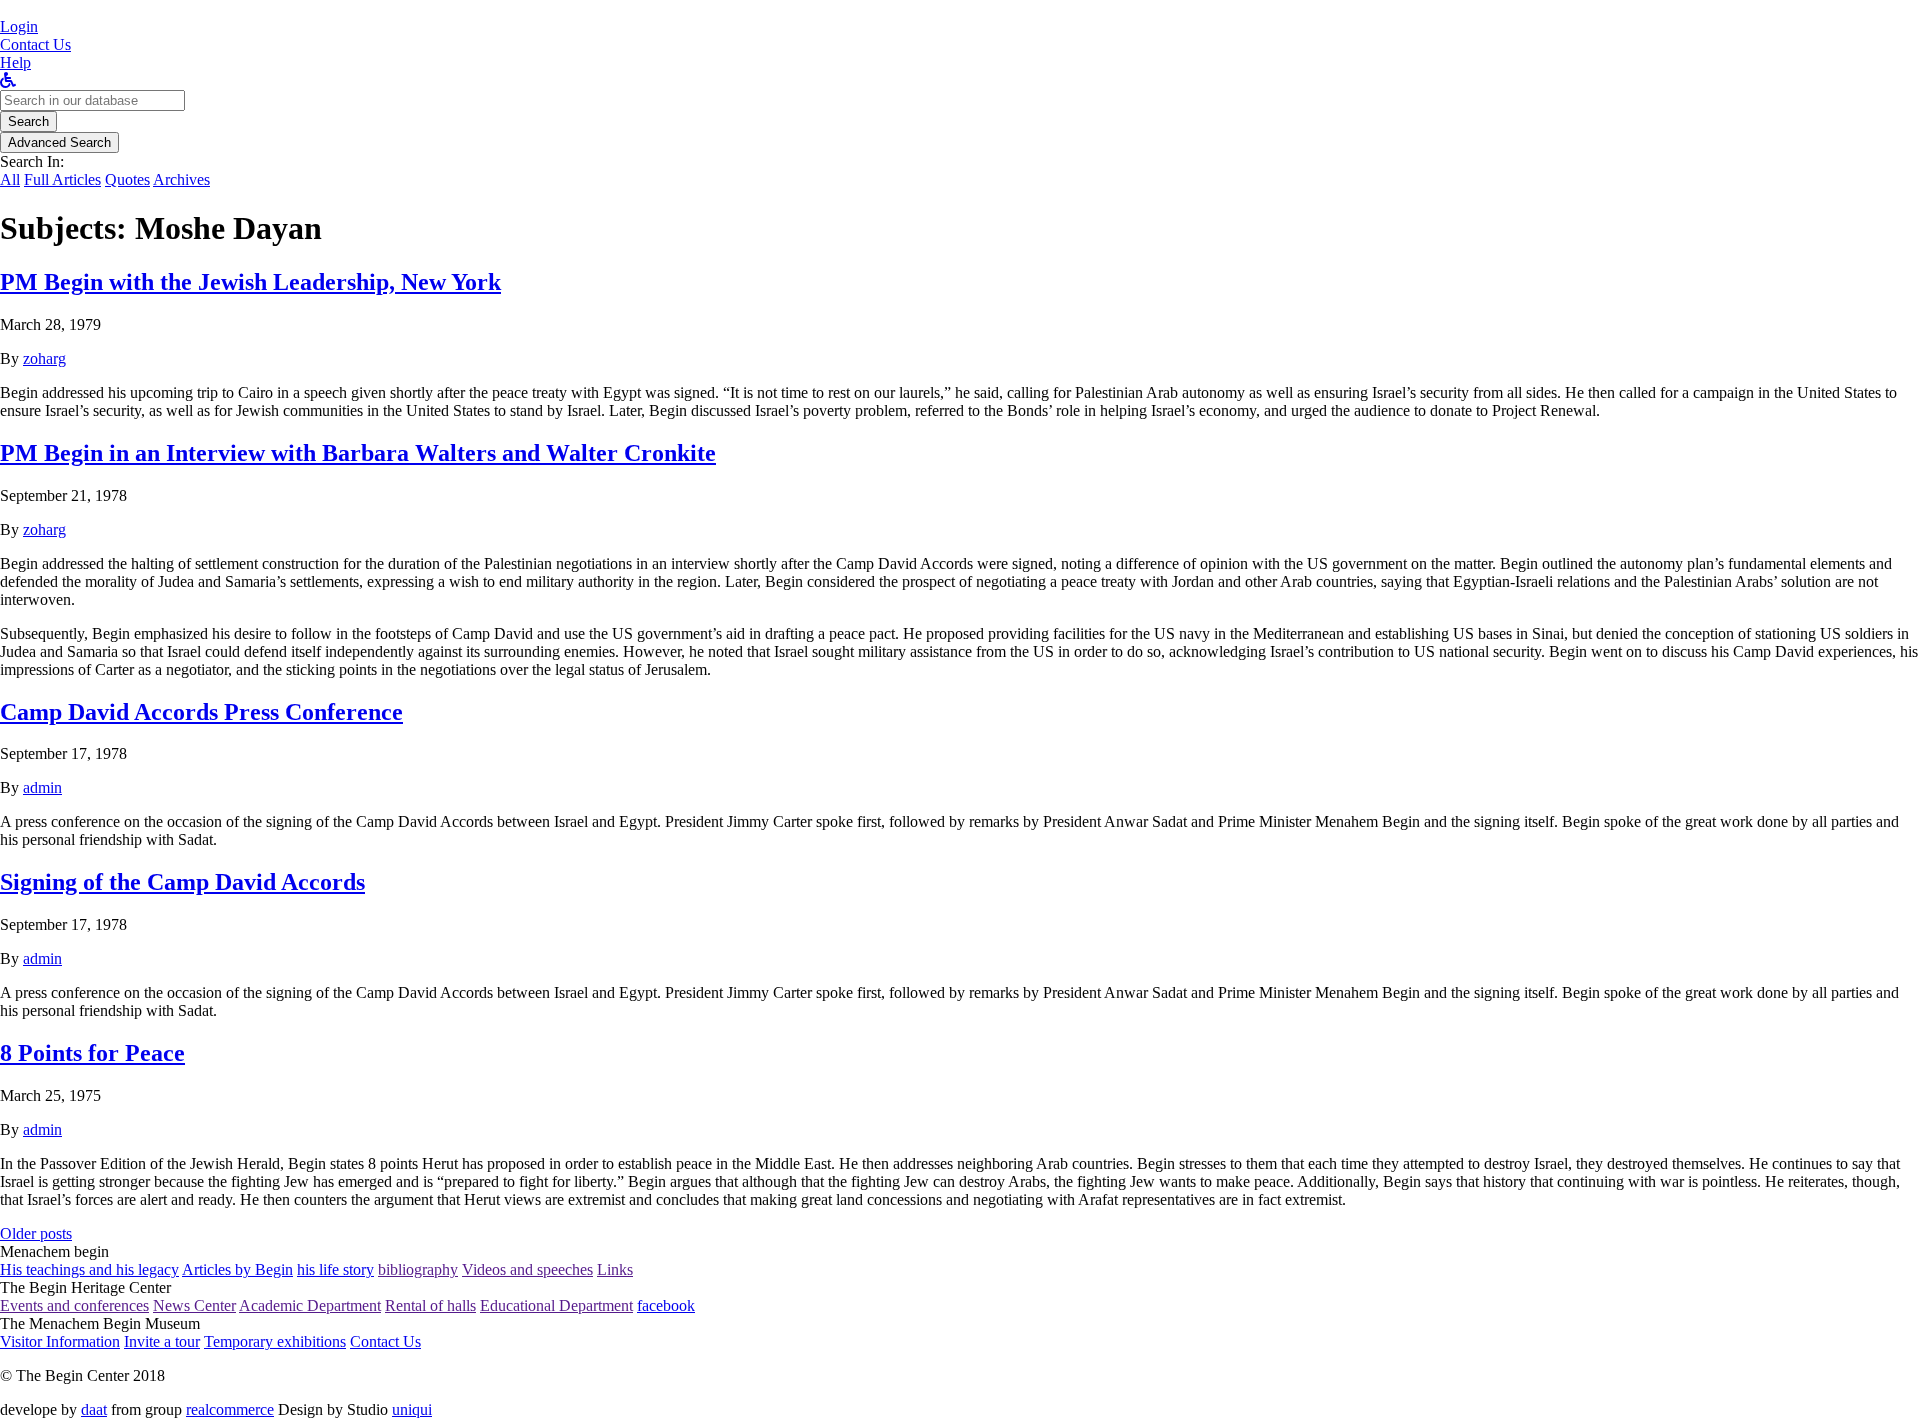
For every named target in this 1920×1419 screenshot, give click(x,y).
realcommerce (230, 1409)
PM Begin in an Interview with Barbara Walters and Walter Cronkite (358, 453)
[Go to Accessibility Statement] (8, 80)
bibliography (418, 1269)
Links (615, 1269)
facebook (666, 1305)
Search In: (32, 161)
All (10, 179)
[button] (19, 26)
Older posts (36, 1233)
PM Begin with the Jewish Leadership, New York (250, 282)
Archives (181, 179)
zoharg (44, 358)
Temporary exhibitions (275, 1341)
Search (28, 121)
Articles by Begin (237, 1269)
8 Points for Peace (92, 1053)
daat (94, 1409)
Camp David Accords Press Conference (201, 712)
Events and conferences (74, 1305)
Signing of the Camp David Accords (182, 882)
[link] (35, 44)
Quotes (127, 179)
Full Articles (62, 179)
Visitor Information (60, 1341)
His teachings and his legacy (89, 1269)
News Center (194, 1305)
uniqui (412, 1409)
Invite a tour (162, 1341)
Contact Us (385, 1341)
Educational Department (556, 1305)
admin (42, 787)
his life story (335, 1269)
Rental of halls (430, 1305)
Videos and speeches (527, 1269)
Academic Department (310, 1305)
